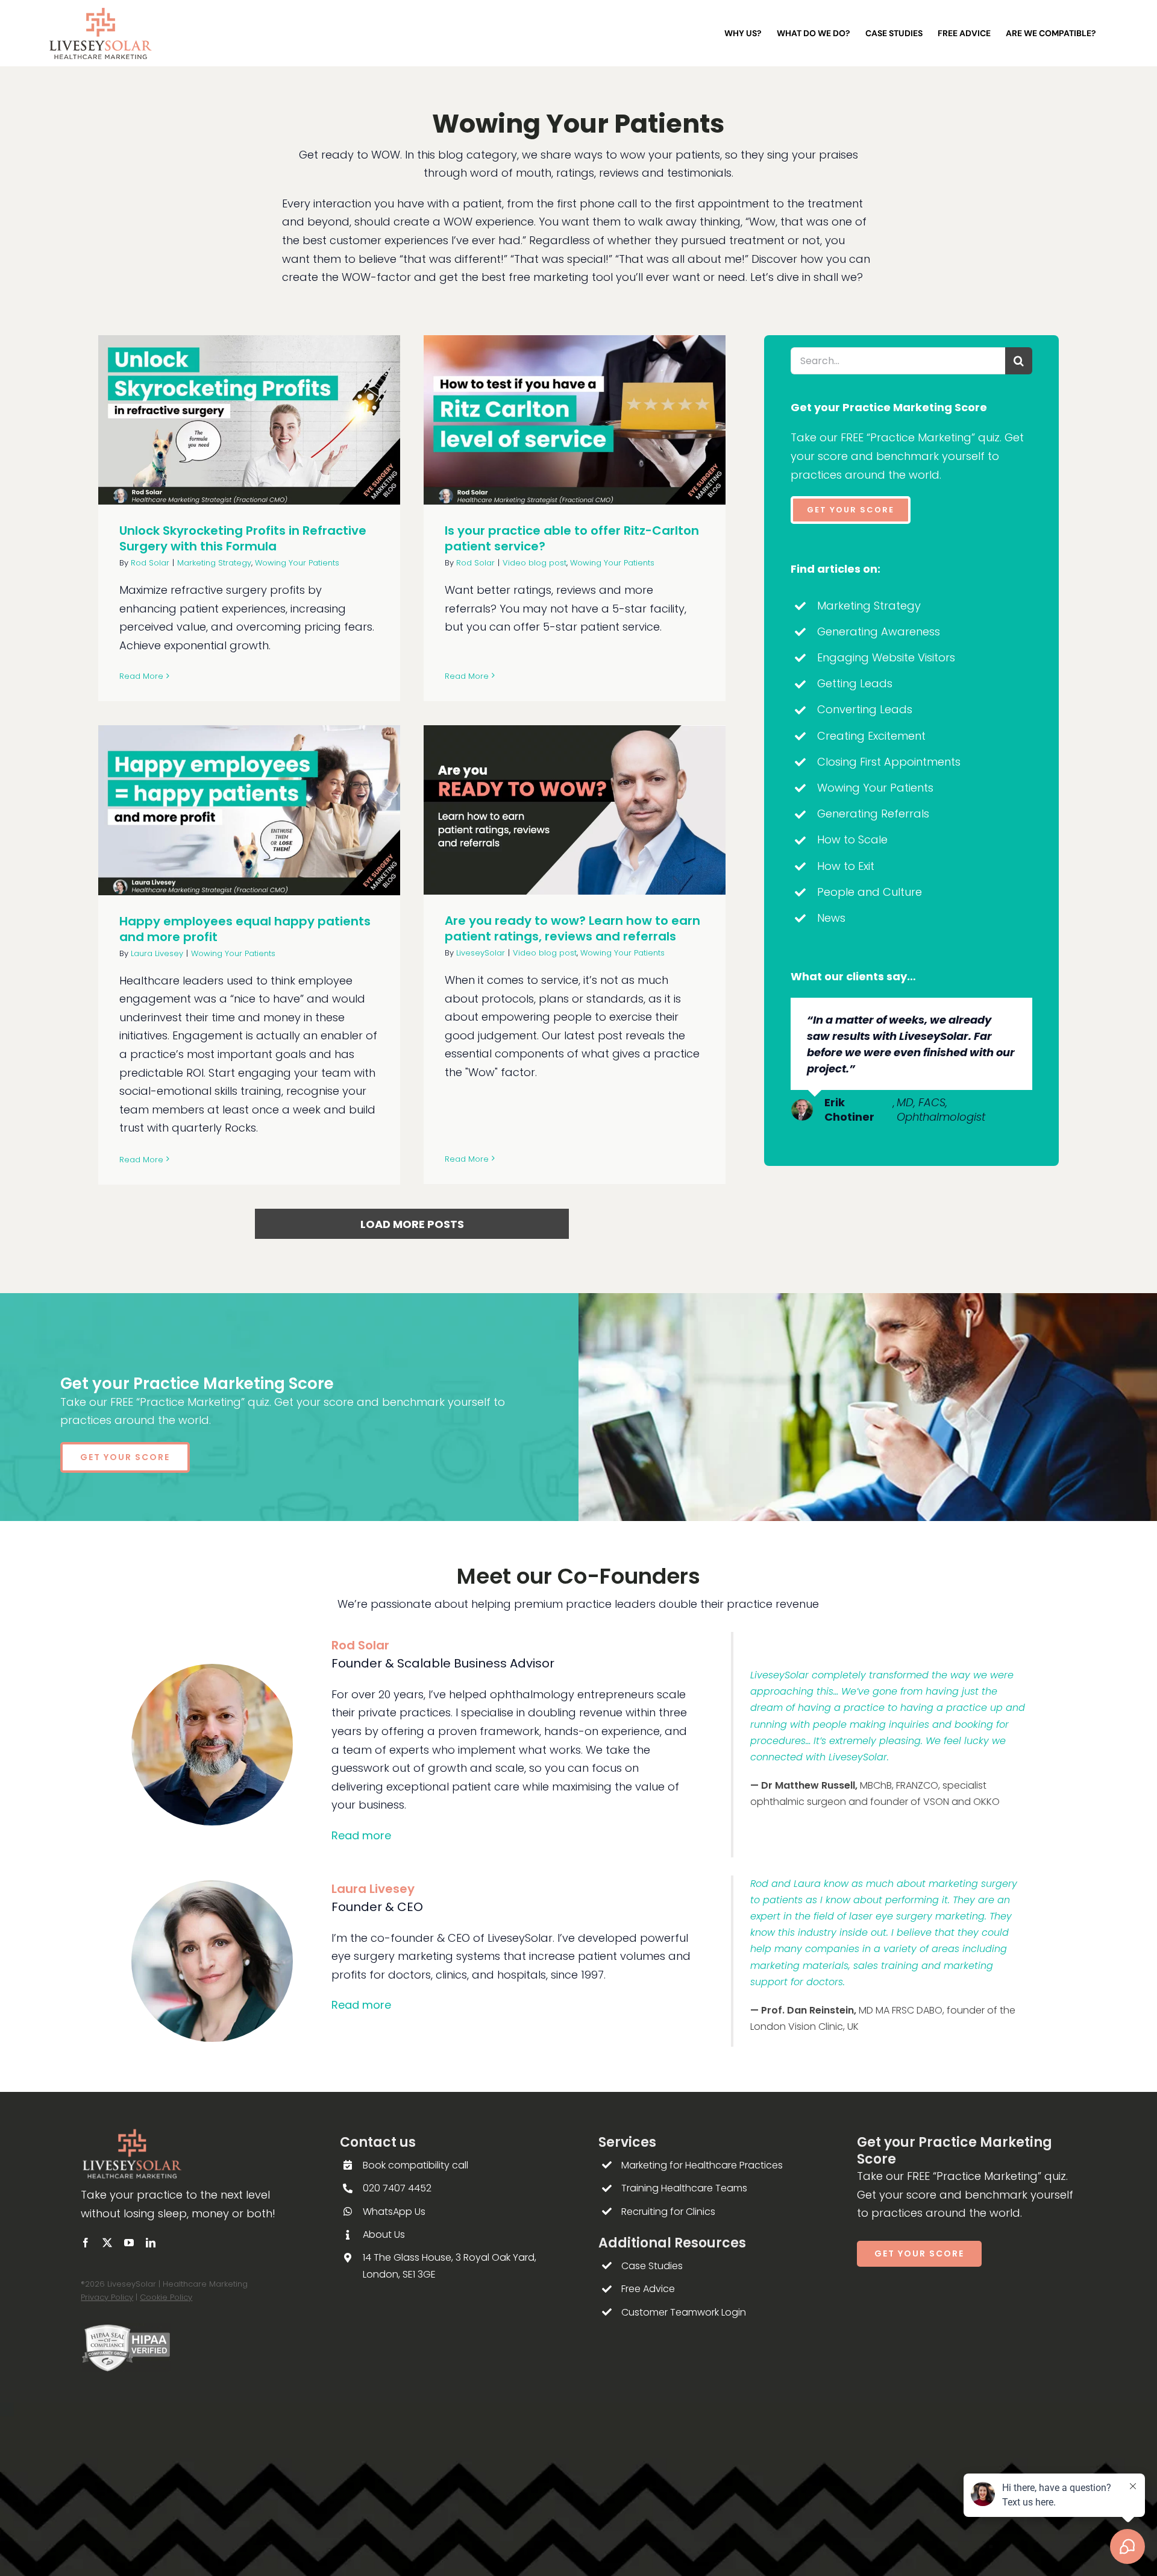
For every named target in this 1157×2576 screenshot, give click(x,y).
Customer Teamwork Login (684, 2312)
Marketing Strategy (214, 563)
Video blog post (535, 563)
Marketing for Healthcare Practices (702, 2165)
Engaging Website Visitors (886, 657)
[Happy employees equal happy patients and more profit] (249, 810)
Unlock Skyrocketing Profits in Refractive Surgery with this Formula (243, 538)
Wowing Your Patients (297, 563)
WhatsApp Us (394, 2212)
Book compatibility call (415, 2165)
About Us (384, 2234)
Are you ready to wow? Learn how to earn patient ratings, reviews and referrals (572, 928)
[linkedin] (151, 2243)
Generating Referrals (873, 814)
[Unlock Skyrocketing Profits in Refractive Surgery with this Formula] (249, 420)
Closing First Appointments (889, 762)
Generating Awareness (879, 631)
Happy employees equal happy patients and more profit (245, 929)
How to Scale (852, 839)
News (831, 918)
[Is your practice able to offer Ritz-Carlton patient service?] (575, 420)
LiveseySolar (481, 953)
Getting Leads (855, 683)
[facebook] (86, 2243)
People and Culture (870, 892)
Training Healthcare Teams (684, 2188)
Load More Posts (412, 1224)
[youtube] (129, 2243)
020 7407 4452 (397, 2188)
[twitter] (107, 2243)
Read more (361, 1835)
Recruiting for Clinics (668, 2212)
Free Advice (648, 2289)
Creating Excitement (871, 736)
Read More (141, 676)
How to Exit (846, 866)
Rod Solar (150, 563)
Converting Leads (865, 709)
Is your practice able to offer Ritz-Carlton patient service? (572, 538)
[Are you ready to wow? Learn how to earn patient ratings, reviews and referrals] (575, 810)
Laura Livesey (157, 953)
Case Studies (652, 2266)
